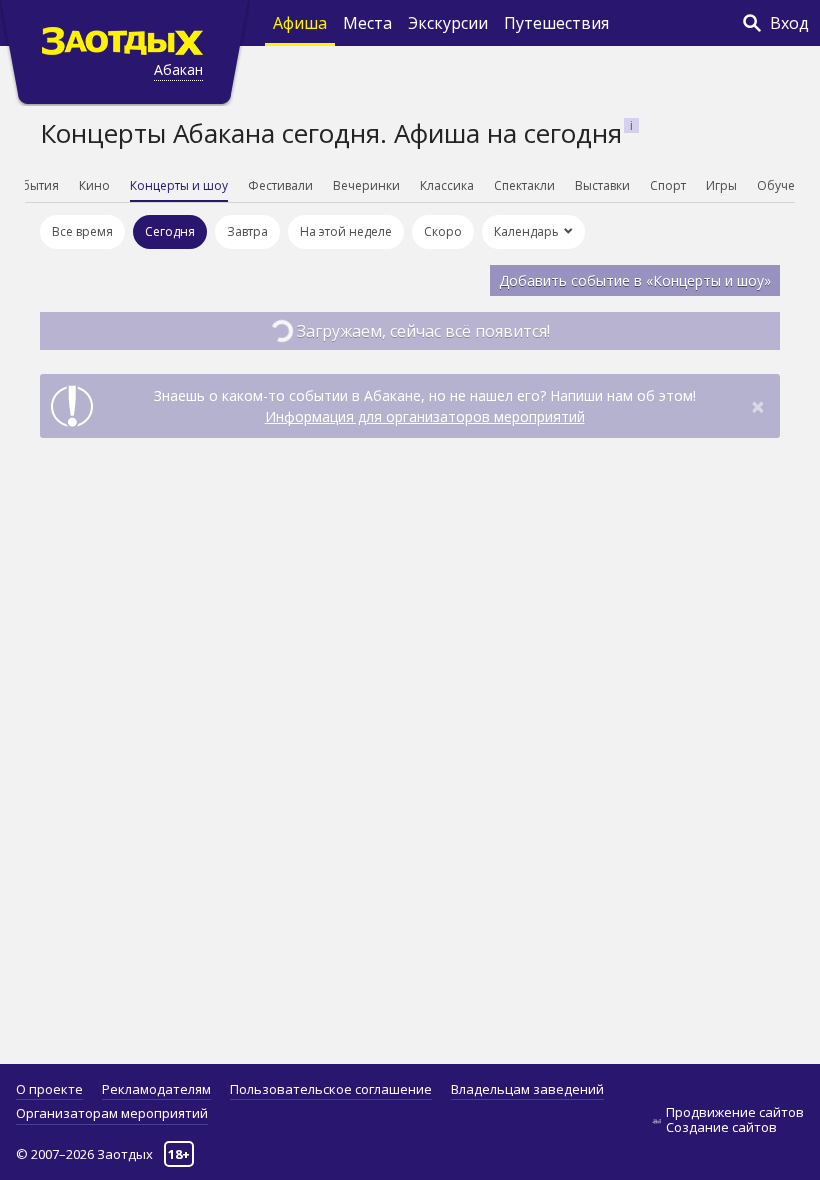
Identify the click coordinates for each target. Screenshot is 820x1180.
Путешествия (556, 23)
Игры (721, 185)
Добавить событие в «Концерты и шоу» (635, 280)
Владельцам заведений (527, 1089)
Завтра (247, 231)
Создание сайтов (721, 1127)
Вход (789, 23)
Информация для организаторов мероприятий (425, 416)
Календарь (526, 231)
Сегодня (170, 231)
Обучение (787, 185)
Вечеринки (366, 185)
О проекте (49, 1089)
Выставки (602, 185)
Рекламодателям (156, 1089)
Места (367, 23)
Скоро (443, 231)
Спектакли (524, 185)
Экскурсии (448, 23)
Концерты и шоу (179, 185)
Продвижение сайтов (735, 1112)
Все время (82, 231)
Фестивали (280, 185)
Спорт (668, 185)
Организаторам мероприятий (112, 1113)
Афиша (300, 23)
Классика (447, 185)
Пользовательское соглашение (331, 1089)
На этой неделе (346, 231)
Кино (94, 185)
